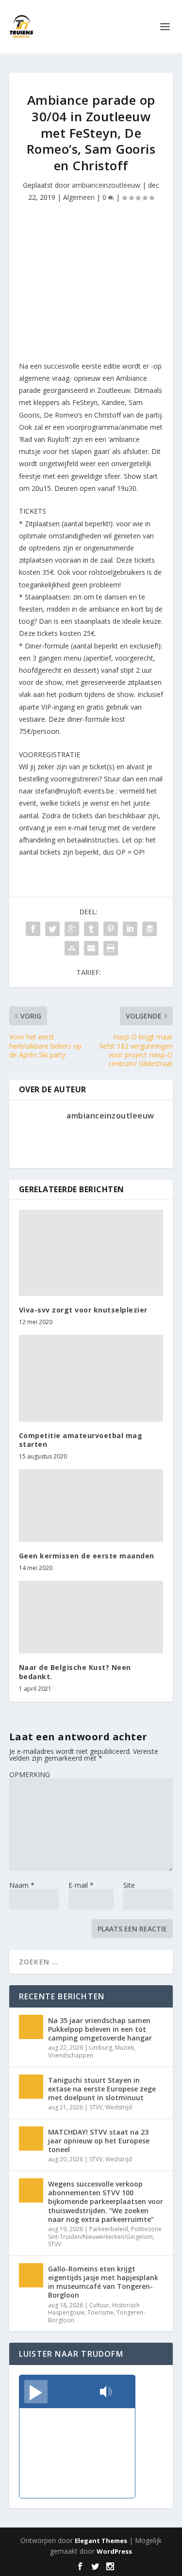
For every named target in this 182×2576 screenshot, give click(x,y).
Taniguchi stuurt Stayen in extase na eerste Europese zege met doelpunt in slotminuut (102, 2089)
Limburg (101, 2048)
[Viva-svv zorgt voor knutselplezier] (91, 1253)
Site (129, 1885)
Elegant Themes (101, 2541)
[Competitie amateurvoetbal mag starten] (91, 1378)
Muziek (124, 2048)
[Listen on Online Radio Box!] (125, 2393)
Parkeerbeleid (109, 2229)
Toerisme (100, 2312)
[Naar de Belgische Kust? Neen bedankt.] (91, 1617)
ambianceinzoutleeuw (106, 185)
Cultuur (99, 2305)
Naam (22, 1885)
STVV (96, 2107)
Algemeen (79, 197)
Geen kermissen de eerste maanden (87, 1556)
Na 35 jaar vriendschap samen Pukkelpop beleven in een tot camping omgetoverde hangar (100, 2029)
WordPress (114, 2551)
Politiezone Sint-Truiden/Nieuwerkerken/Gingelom (105, 2233)
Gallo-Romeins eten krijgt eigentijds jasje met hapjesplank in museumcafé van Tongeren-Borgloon (103, 2282)
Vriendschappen (71, 2055)
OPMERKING (30, 1774)
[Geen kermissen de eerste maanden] (91, 1506)
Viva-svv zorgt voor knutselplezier (83, 1310)
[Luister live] (36, 2392)
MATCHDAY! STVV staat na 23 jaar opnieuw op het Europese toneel (99, 2141)
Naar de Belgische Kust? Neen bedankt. (75, 1672)
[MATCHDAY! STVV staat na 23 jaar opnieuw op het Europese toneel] (31, 2139)
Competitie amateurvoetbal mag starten (81, 1440)
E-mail (81, 1885)
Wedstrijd (119, 2107)
